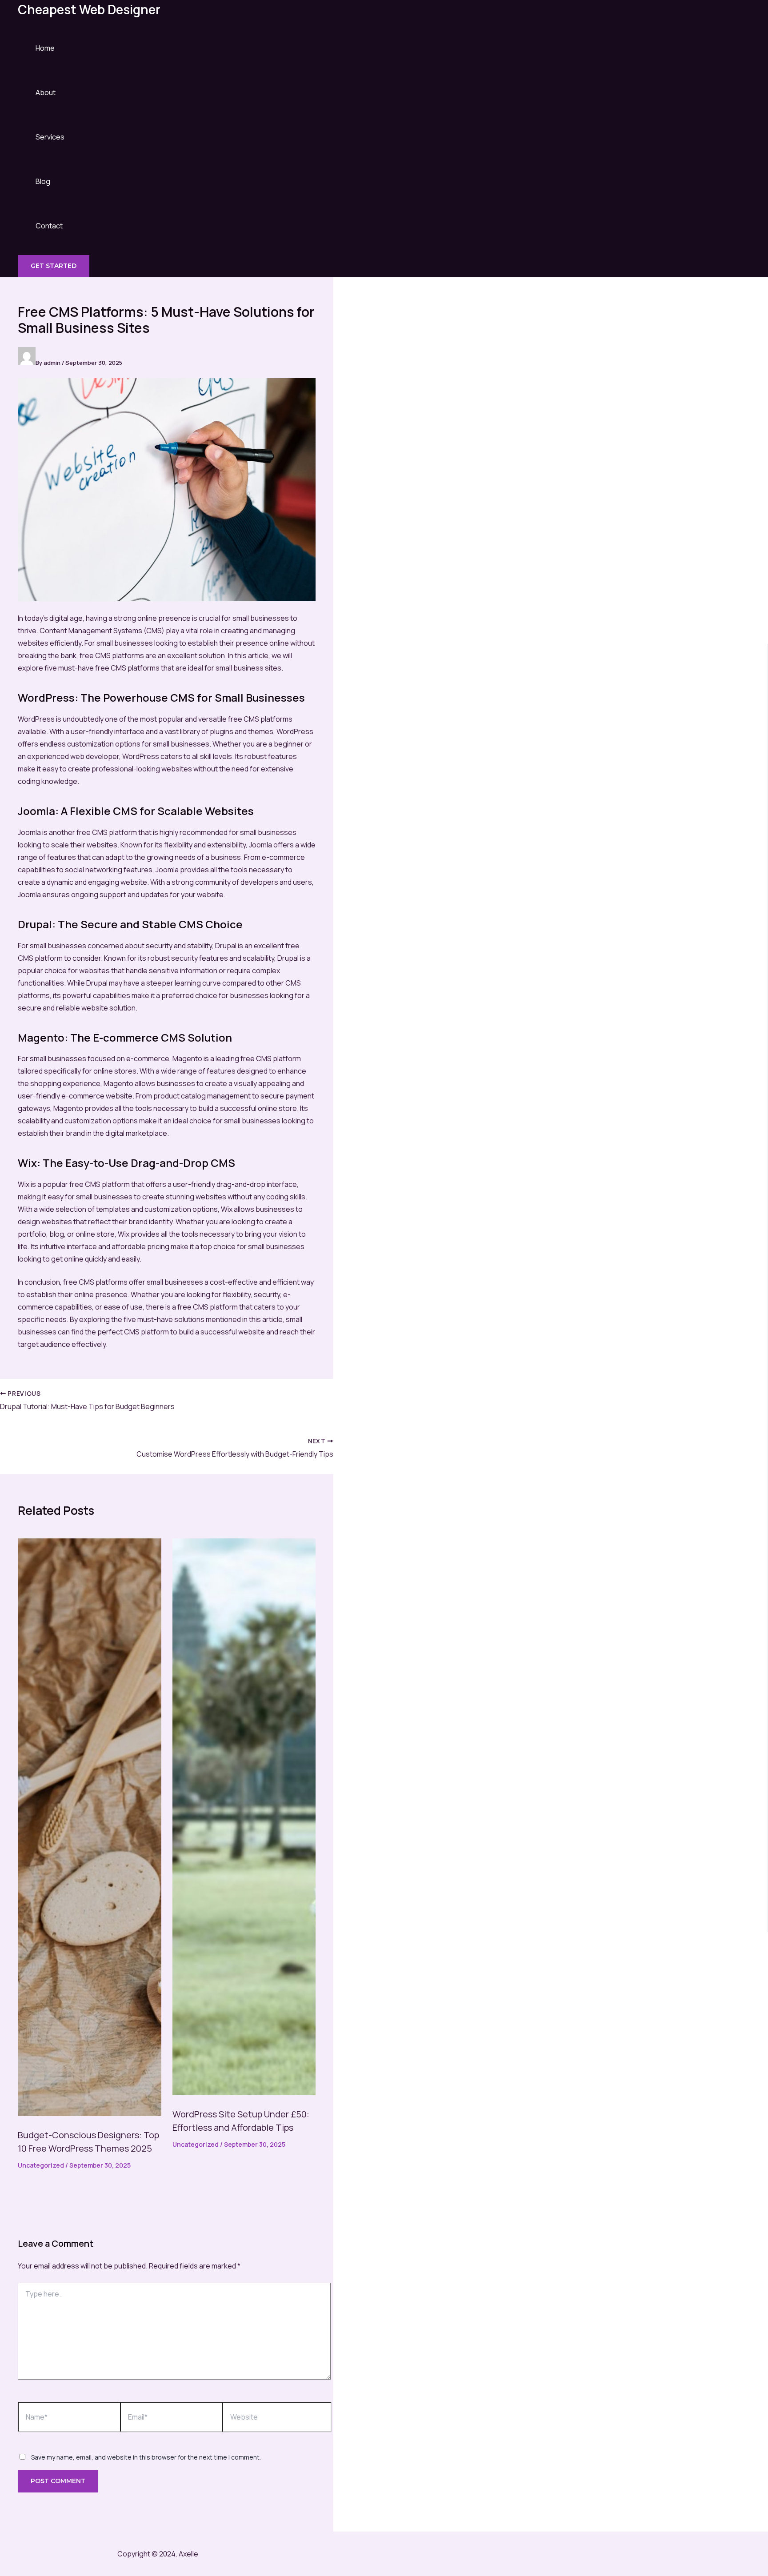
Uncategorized (41, 2165)
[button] (54, 266)
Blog (43, 181)
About (46, 92)
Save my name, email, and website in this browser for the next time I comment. (146, 2457)
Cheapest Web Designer (89, 9)
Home (45, 48)
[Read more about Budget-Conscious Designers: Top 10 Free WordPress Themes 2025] (90, 2113)
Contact (49, 226)
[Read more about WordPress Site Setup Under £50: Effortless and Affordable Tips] (244, 2093)
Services (50, 137)
